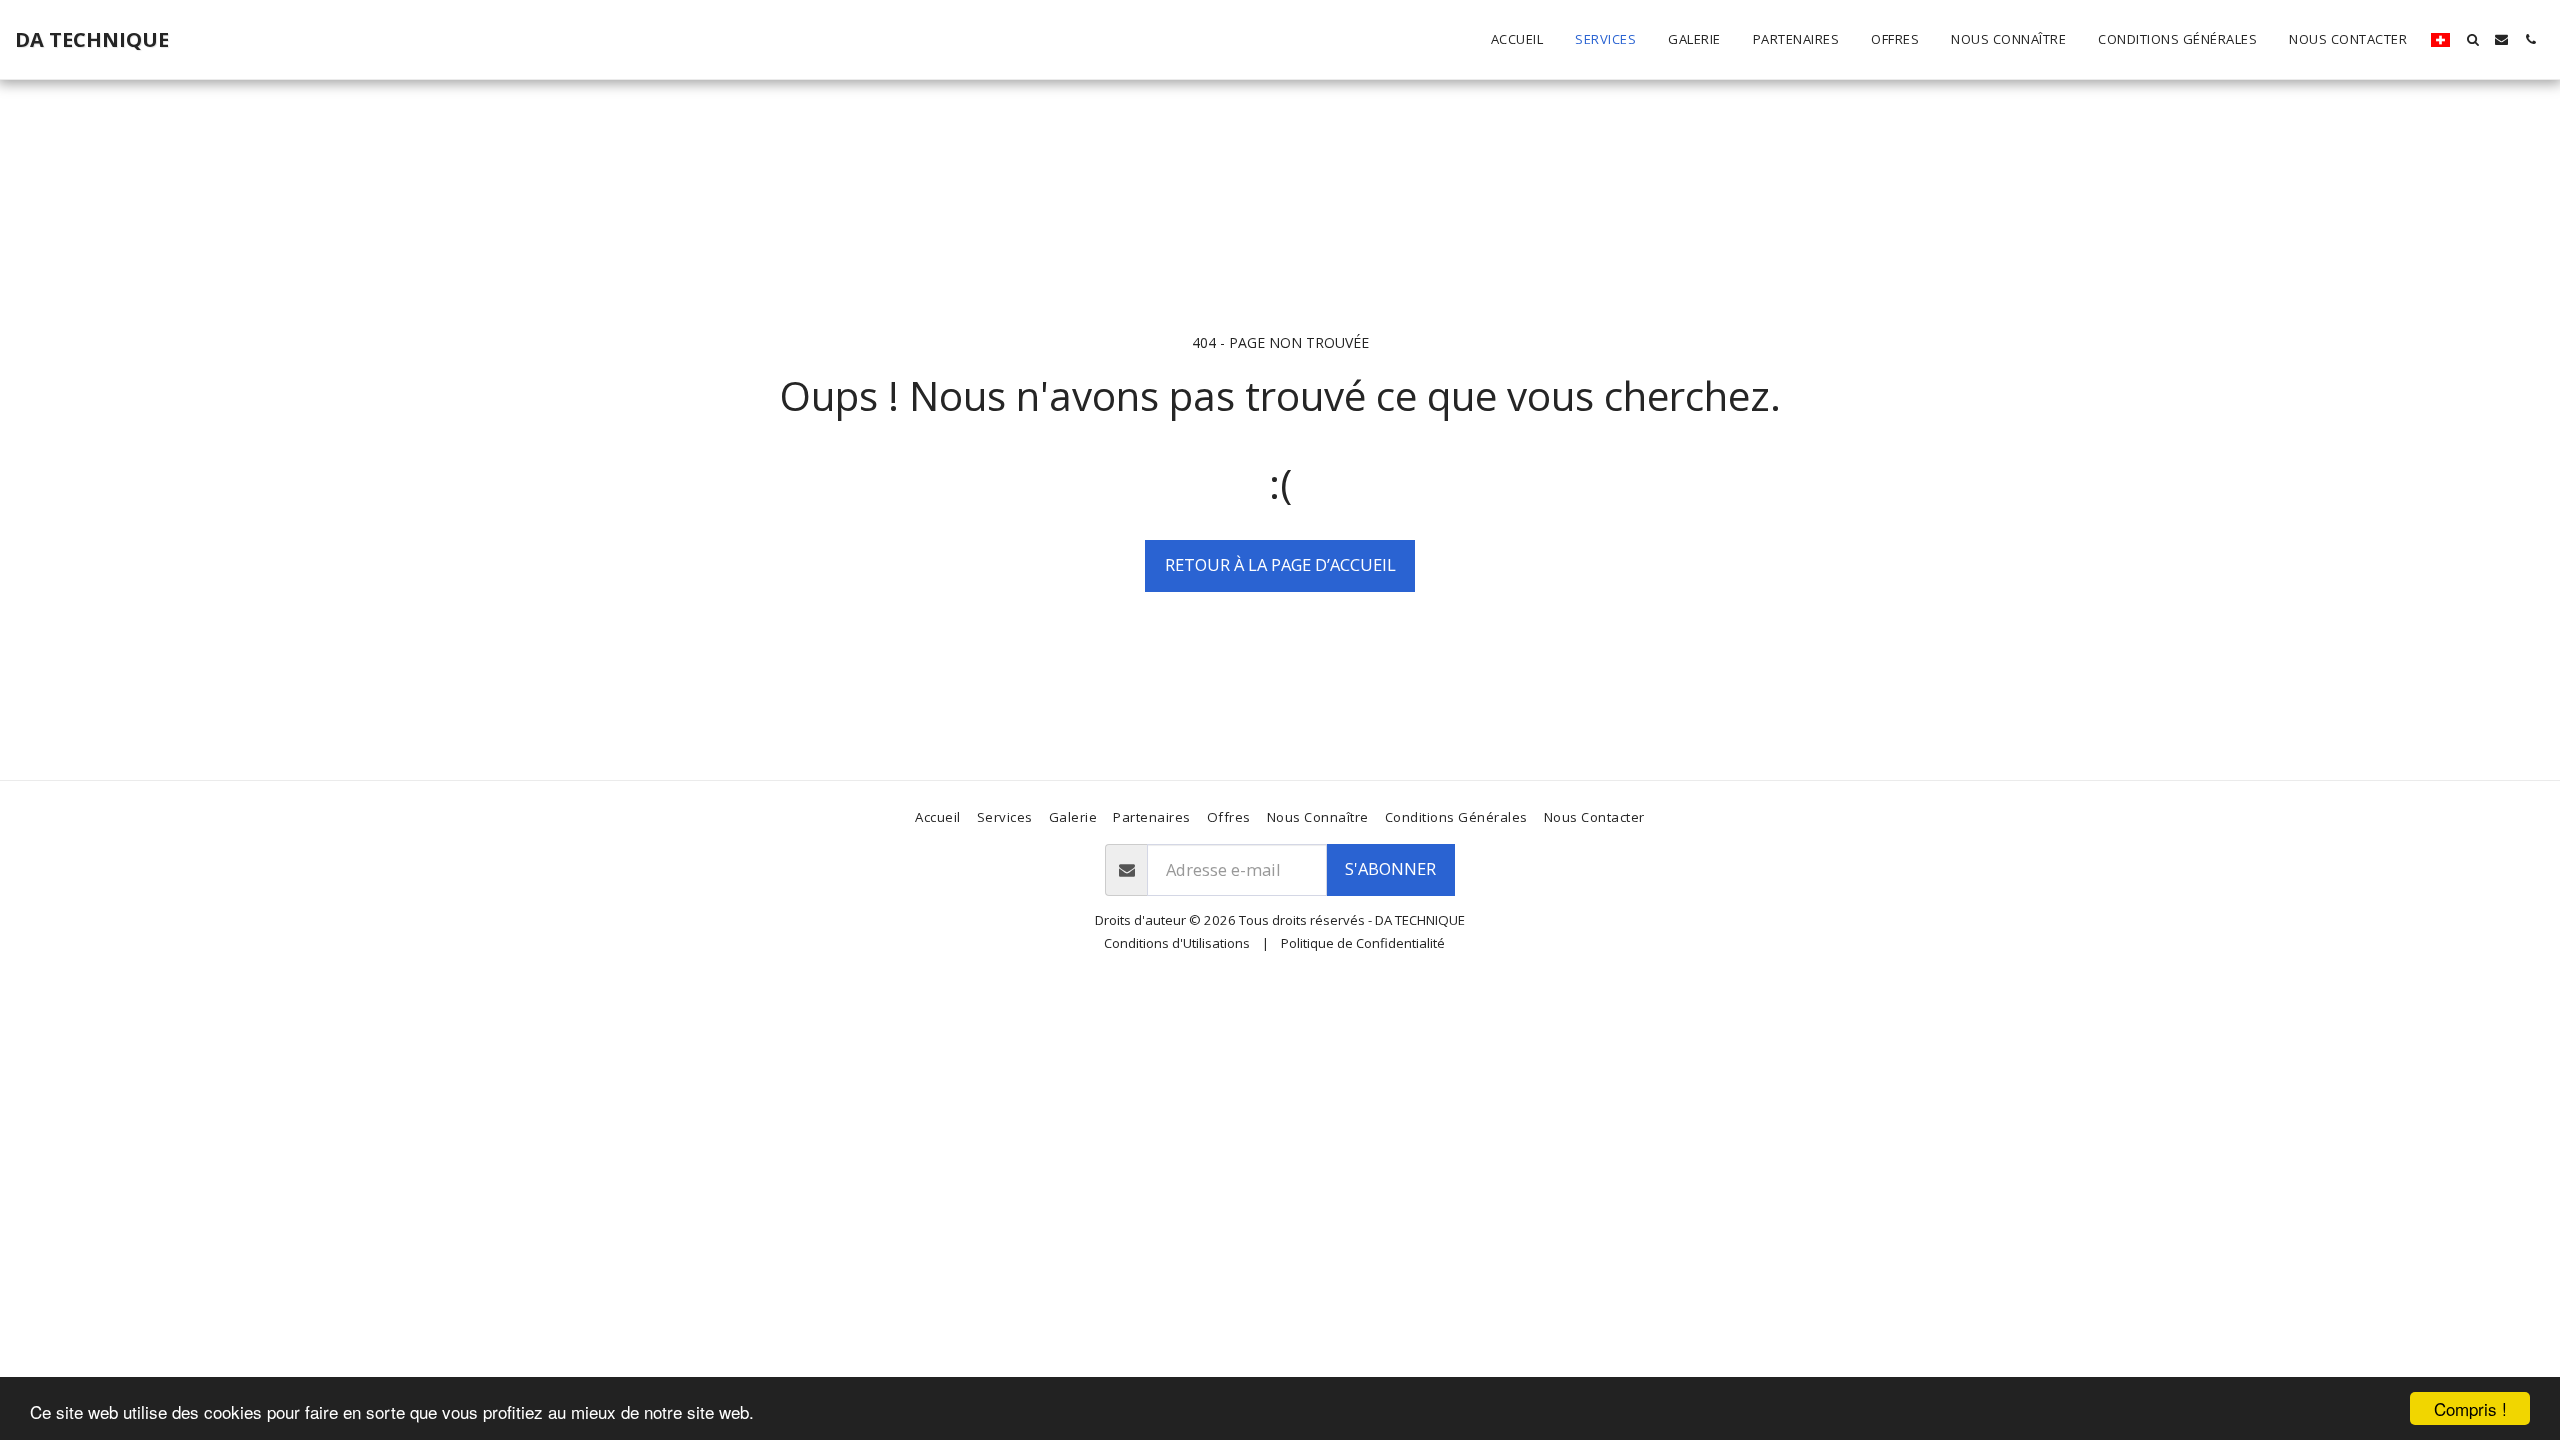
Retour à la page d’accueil (1280, 564)
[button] (2472, 39)
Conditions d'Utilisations (1177, 943)
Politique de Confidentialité (1363, 943)
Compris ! (2470, 1408)
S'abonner (1390, 868)
